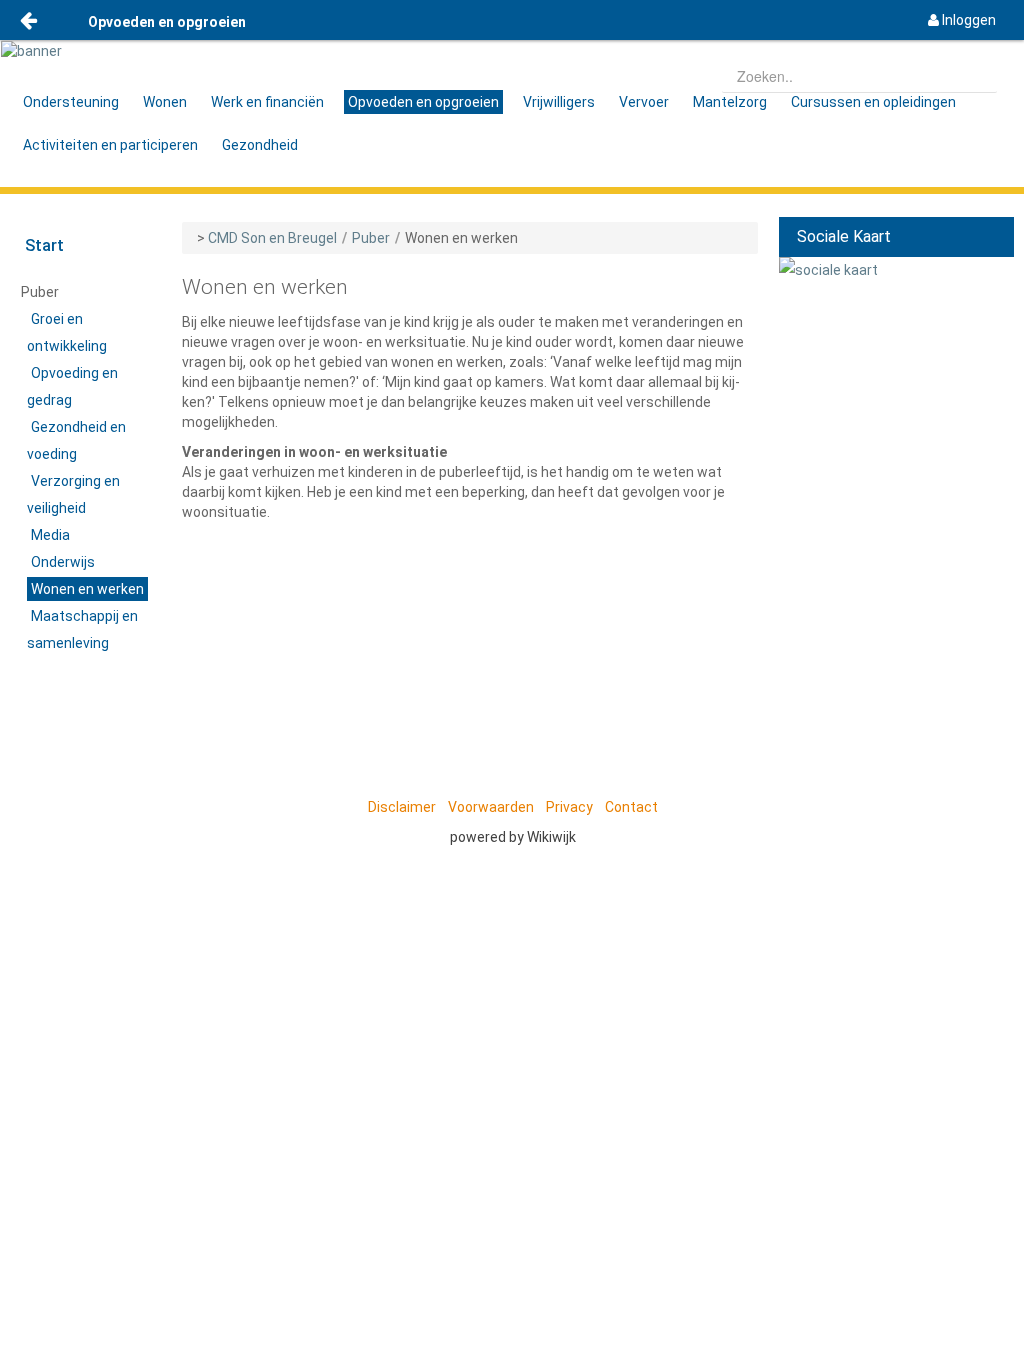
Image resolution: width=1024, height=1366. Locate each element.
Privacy (569, 807)
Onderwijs (63, 562)
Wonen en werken (87, 589)
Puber (371, 238)
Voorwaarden (491, 807)
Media (50, 535)
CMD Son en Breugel (272, 238)
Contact (631, 807)
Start (44, 245)
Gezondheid (260, 145)
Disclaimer (402, 807)
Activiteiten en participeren (110, 145)
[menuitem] (962, 20)
